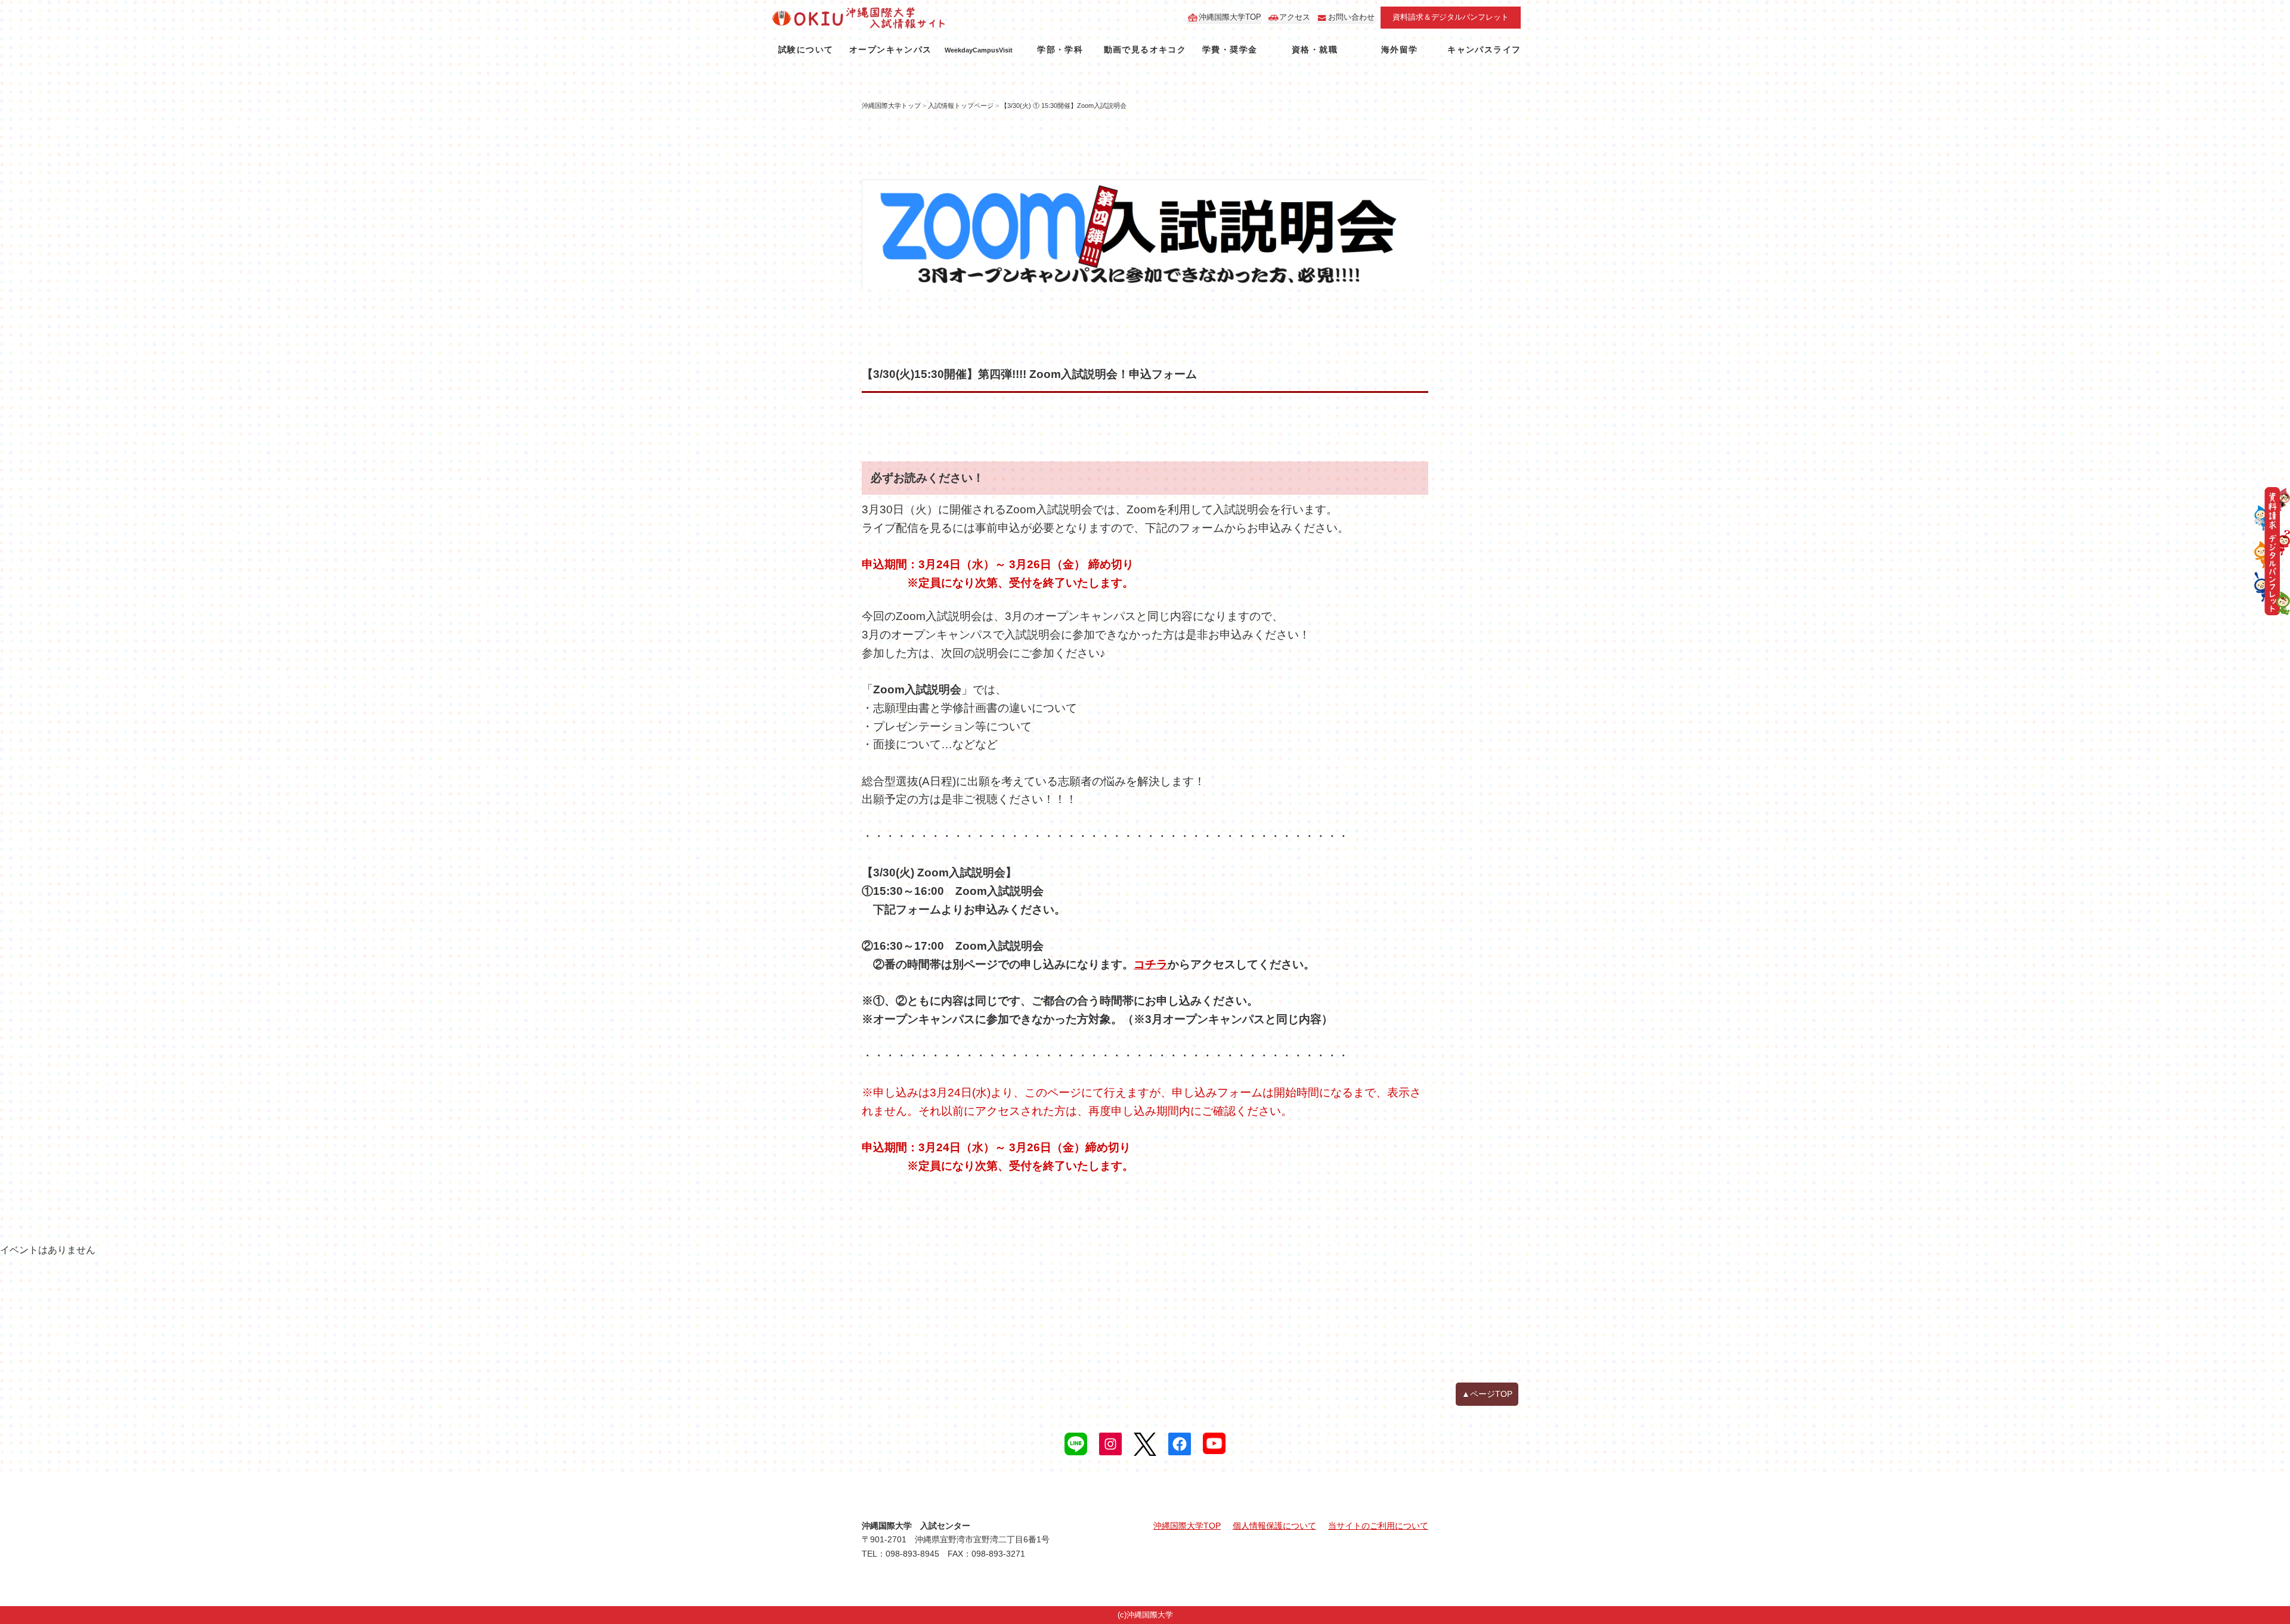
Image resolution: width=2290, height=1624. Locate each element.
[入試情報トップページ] (893, 18)
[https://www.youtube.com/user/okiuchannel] (1214, 1443)
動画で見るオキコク (1145, 49)
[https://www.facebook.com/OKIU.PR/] (1180, 1444)
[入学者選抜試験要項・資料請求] (2272, 551)
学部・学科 (1060, 49)
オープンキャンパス (891, 49)
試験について (806, 49)
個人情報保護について (1274, 1526)
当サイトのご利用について (1378, 1526)
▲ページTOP (1487, 1394)
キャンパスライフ (1484, 49)
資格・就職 (1315, 49)
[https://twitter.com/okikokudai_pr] (1145, 1444)
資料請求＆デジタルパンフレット (1451, 17)
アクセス (1295, 17)
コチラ (1151, 964)
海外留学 (1400, 49)
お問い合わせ (1351, 17)
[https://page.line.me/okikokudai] (1076, 1444)
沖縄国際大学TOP (1230, 17)
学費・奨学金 (1230, 49)
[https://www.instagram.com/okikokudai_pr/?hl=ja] (1110, 1444)
